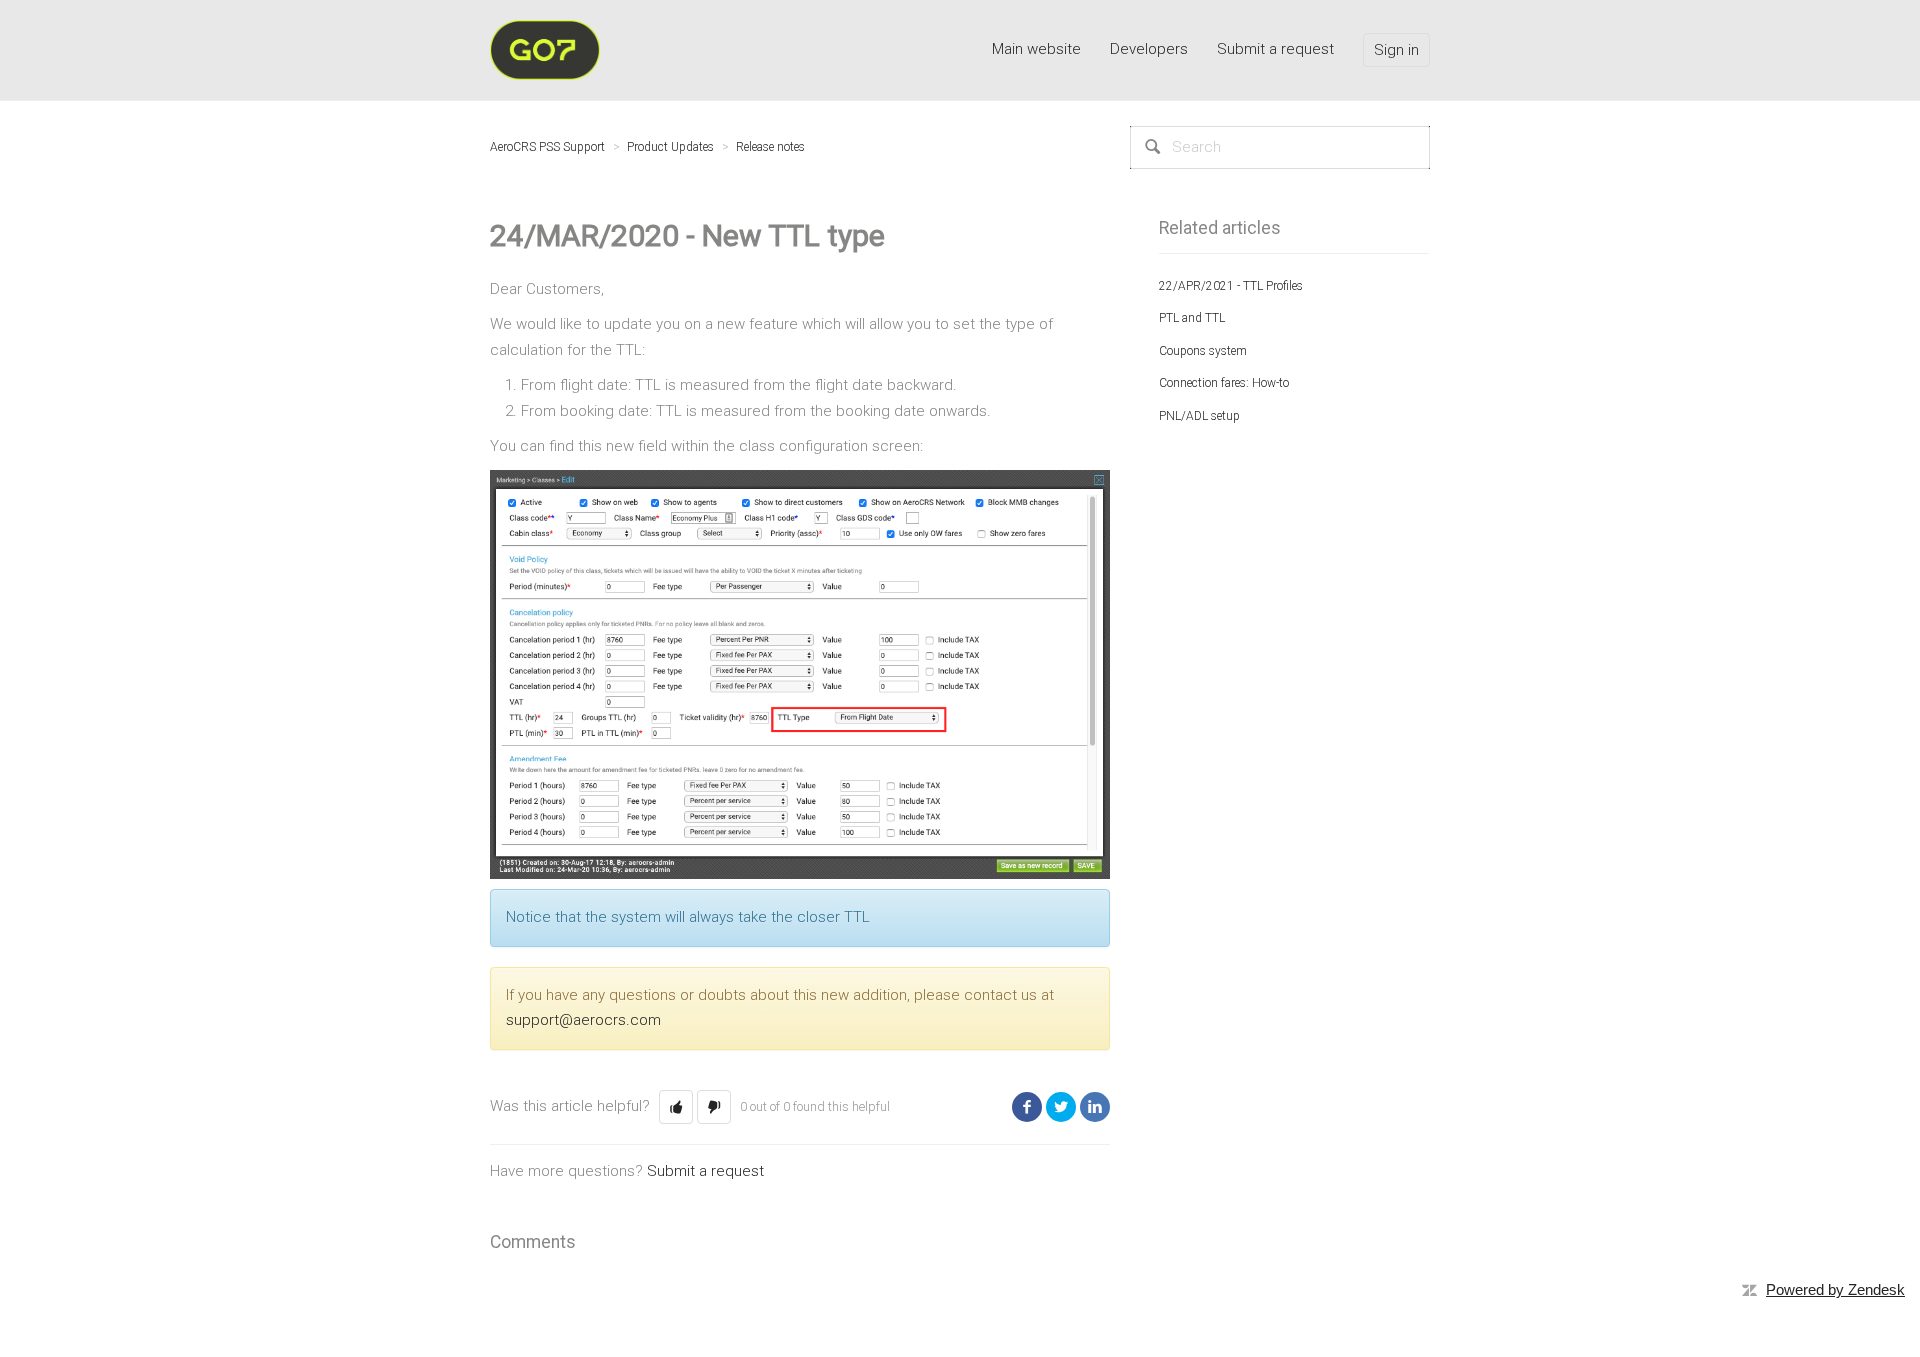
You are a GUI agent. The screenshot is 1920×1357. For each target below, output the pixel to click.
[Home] (545, 49)
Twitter (1061, 1107)
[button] (676, 1107)
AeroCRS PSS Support (547, 147)
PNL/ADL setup (1199, 416)
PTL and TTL (1192, 318)
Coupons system (1203, 351)
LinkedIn (1095, 1107)
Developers (1149, 49)
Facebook (1027, 1107)
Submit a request (1275, 49)
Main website (1036, 49)
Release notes (770, 147)
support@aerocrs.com (583, 1020)
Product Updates (670, 147)
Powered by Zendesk (1835, 1289)
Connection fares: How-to (1224, 383)
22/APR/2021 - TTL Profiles (1231, 286)
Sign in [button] (1396, 50)
